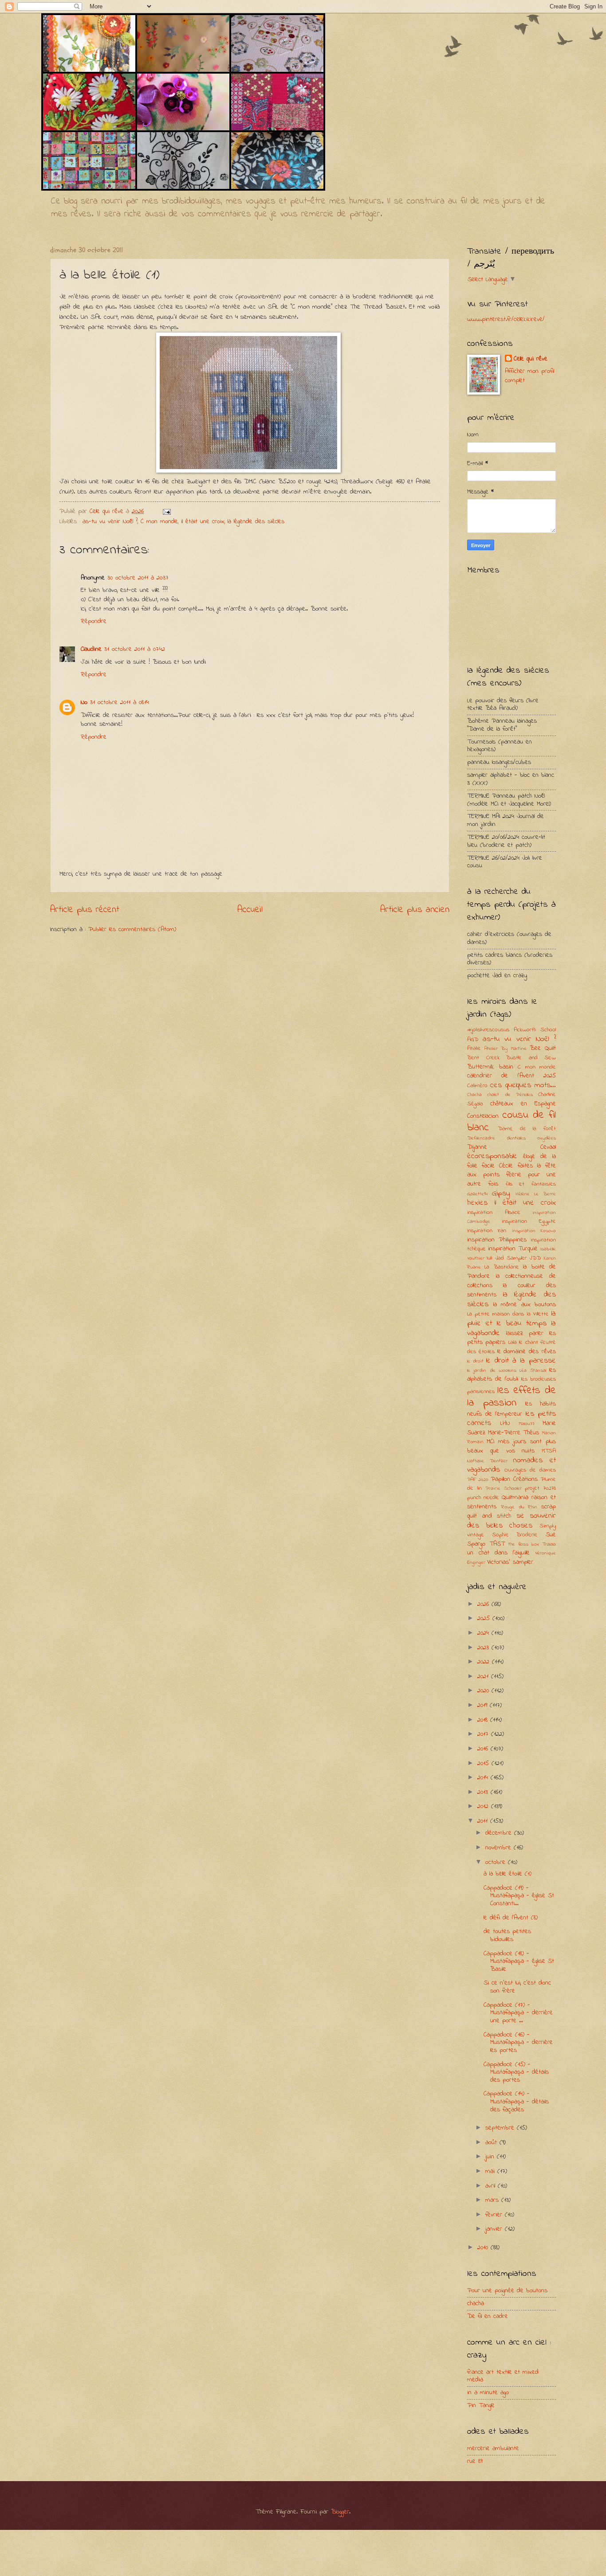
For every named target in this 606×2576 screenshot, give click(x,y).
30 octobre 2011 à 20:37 (138, 578)
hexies (477, 1203)
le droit (475, 1361)
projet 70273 (540, 1488)
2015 (484, 1764)
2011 (484, 1821)
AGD (473, 1039)
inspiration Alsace (494, 1212)
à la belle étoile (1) (508, 1874)
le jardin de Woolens (492, 1371)
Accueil (250, 910)
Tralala (549, 1544)
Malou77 (527, 1424)
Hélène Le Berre (536, 1194)
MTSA (549, 1451)
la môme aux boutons (525, 1305)
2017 (484, 1734)
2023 (484, 1648)
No (84, 703)
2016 (484, 1749)
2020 (484, 1691)
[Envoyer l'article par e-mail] (166, 511)
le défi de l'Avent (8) (511, 1918)
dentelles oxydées (531, 1138)
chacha (476, 2304)
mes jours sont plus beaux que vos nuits (512, 1446)
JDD (535, 1258)
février (495, 2215)
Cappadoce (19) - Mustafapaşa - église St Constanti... (519, 1896)
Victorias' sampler (510, 1562)
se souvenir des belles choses (512, 1521)
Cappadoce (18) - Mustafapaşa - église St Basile (519, 1961)
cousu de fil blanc (512, 1121)
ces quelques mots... (523, 1085)
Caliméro (477, 1086)
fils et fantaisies (531, 1184)
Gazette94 (477, 1194)
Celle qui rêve (531, 359)
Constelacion (483, 1116)
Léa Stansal (533, 1371)
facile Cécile (497, 1166)
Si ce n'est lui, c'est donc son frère (517, 1987)
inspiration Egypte (529, 1221)
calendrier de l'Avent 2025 (512, 1076)
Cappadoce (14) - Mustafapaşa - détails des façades (516, 2102)
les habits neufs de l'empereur (512, 1409)
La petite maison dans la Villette (508, 1314)
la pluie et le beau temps (512, 1319)
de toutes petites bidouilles (507, 1936)
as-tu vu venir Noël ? (110, 522)
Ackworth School (535, 1030)
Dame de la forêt (527, 1129)
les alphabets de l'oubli (512, 1375)
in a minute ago (488, 2393)
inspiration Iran (487, 1231)
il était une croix (203, 522)
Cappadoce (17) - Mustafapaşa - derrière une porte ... (518, 2013)
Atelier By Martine (506, 1049)
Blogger (340, 2512)
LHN (505, 1423)
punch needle (483, 1497)
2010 (484, 2248)
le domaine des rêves (527, 1352)
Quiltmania (515, 1497)
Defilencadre (481, 1138)
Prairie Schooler (504, 1489)
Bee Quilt (543, 1048)
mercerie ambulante (493, 2449)
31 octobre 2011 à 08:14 (120, 703)
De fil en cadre (488, 2316)
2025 (485, 1619)
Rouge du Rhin (519, 1507)
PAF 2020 (478, 1480)
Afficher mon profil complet (529, 376)
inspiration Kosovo (534, 1231)
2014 (484, 1778)
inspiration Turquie (513, 1249)
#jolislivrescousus (488, 1030)
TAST (497, 1544)
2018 (484, 1720)
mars (493, 2200)
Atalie (474, 1048)
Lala (513, 1342)
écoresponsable (492, 1156)
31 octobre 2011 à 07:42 (135, 649)
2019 (484, 1705)
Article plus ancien (415, 910)
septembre (501, 2128)
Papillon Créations (514, 1479)
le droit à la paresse (521, 1361)
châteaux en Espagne (523, 1104)
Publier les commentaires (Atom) (132, 930)
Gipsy (501, 1194)
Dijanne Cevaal (512, 1147)
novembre (500, 1848)
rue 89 (475, 2461)
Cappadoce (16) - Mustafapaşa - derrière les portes (518, 2043)
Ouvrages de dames (530, 1470)
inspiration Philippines (497, 1240)
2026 (484, 1604)
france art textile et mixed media (503, 2376)
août (492, 2143)
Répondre (94, 621)
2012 (484, 1807)
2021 (484, 1677)
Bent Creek (483, 1058)
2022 (485, 1662)
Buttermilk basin (490, 1067)
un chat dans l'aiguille (498, 1553)
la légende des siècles (256, 522)
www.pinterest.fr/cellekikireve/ (506, 319)
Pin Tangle (481, 2406)
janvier (495, 2229)
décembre (500, 1833)
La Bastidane (502, 1267)
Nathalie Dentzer (487, 1461)
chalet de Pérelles (510, 1095)
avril (492, 2186)
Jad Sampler (511, 1258)
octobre (497, 1862)
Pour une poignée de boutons (507, 2291)
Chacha (474, 1095)
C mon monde (159, 522)
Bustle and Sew (531, 1058)
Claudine (91, 649)
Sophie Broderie (515, 1535)
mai (491, 2171)
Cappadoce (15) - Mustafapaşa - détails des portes (516, 2072)
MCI (490, 1442)
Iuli (490, 1258)
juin (491, 2157)
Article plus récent (85, 910)
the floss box (524, 1544)
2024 (484, 1633)
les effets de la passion (512, 1397)
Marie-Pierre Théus (514, 1433)
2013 (484, 1792)
